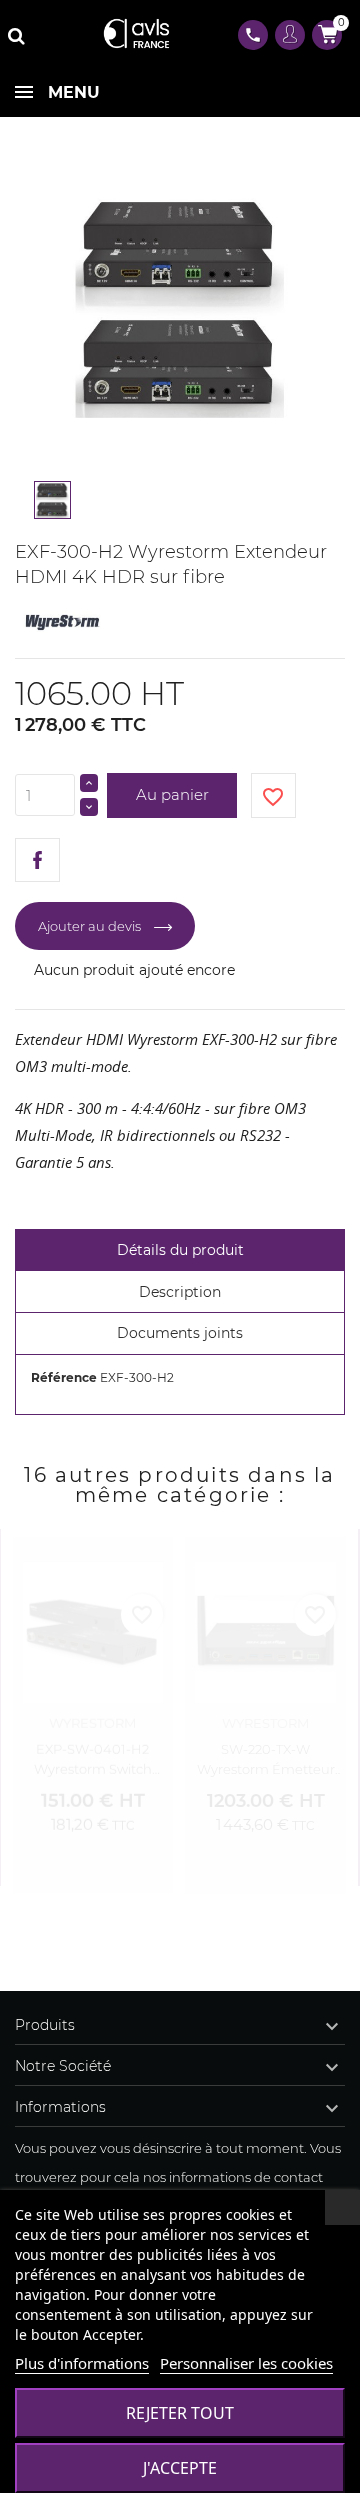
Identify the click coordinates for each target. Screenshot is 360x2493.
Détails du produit (180, 1250)
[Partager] (37, 860)
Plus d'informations (82, 2363)
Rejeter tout (180, 2413)
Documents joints (180, 1333)
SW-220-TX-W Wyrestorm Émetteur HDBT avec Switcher (266, 1759)
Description (180, 1292)
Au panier (172, 794)
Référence (64, 1377)
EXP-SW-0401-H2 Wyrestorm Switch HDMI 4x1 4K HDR (93, 1754)
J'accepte (180, 2468)
